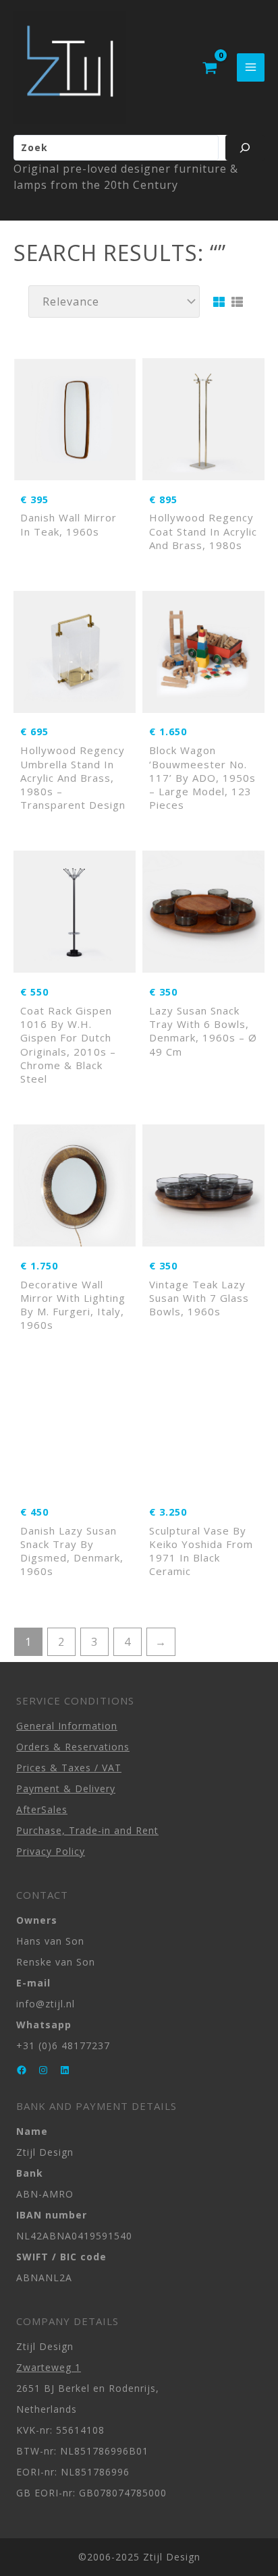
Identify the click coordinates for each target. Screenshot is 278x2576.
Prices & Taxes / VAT (69, 1768)
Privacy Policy (51, 1851)
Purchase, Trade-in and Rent (87, 1830)
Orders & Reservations (73, 1747)
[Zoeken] (245, 148)
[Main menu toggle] (251, 67)
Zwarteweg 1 (49, 2367)
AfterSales (42, 1809)
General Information (67, 1726)
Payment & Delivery (66, 1788)
